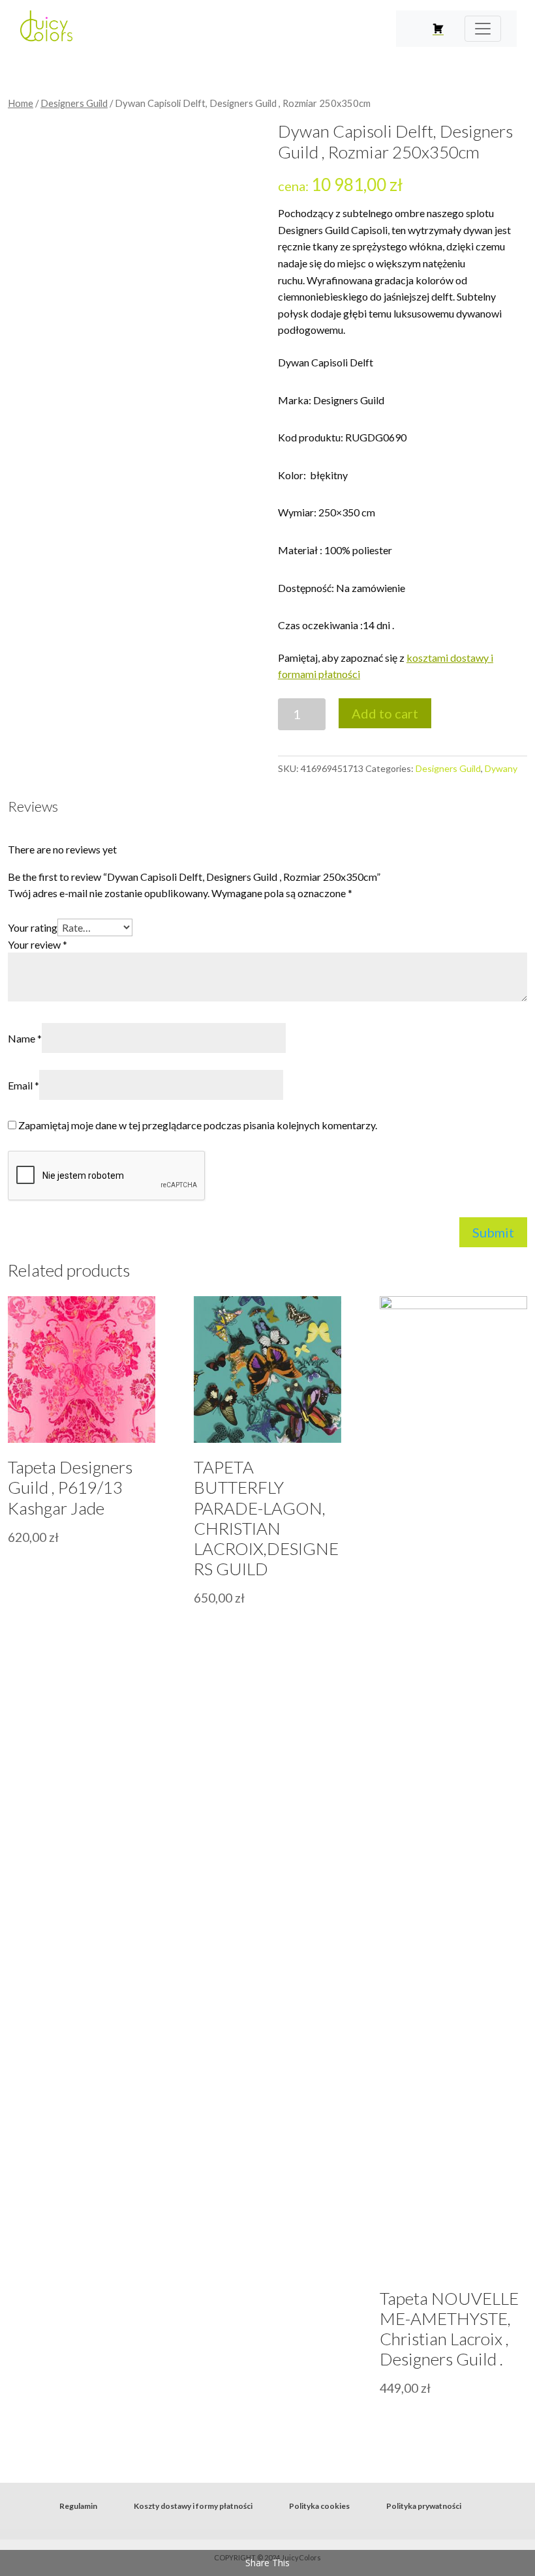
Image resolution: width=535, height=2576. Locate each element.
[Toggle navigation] (483, 29)
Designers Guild (74, 103)
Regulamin (78, 2506)
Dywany (501, 768)
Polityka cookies (319, 2506)
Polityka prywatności (424, 2506)
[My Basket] (438, 29)
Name (25, 1038)
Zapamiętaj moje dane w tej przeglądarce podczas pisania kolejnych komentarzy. (198, 1125)
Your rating (33, 927)
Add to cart (385, 713)
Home (21, 103)
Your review (38, 944)
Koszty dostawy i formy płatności (193, 2506)
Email (23, 1085)
